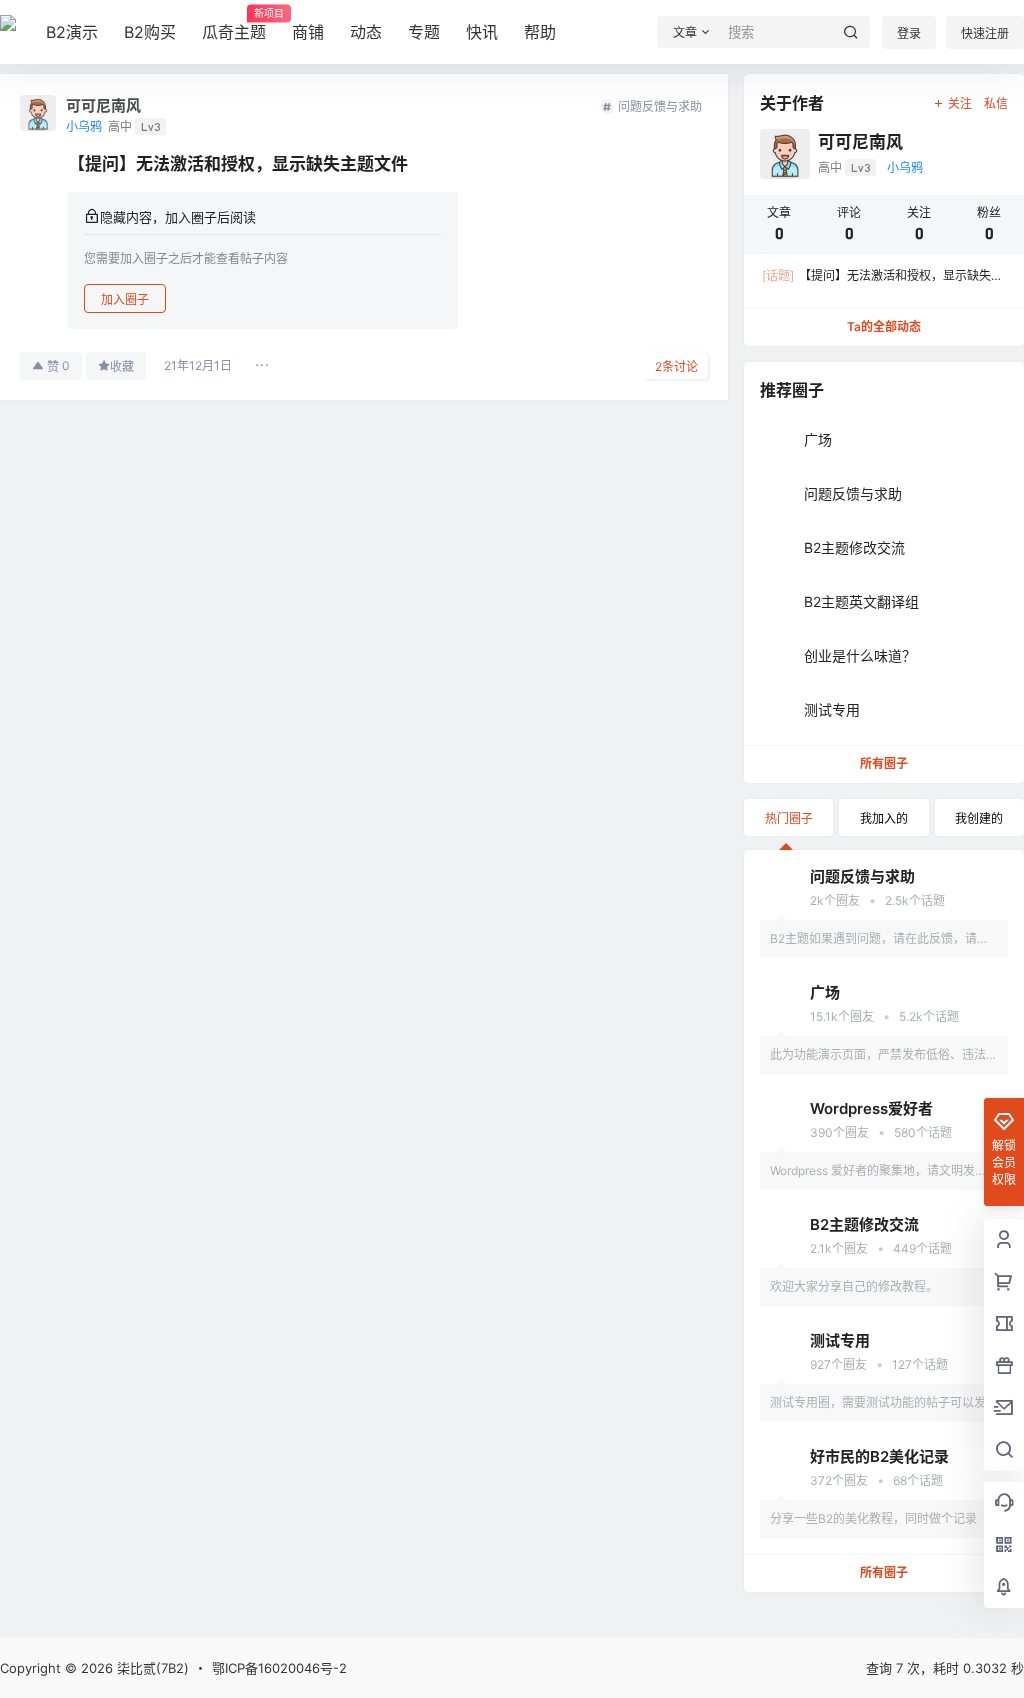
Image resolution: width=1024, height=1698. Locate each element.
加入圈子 (125, 299)
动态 (366, 32)
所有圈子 (884, 763)
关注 (960, 103)
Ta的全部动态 (884, 326)
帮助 (540, 32)
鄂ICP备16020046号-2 (279, 1668)
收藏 (122, 366)
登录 (909, 33)
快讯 (482, 32)
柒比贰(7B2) (151, 1668)
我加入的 (884, 818)
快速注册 (985, 33)
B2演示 (72, 32)
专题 (424, 32)
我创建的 (979, 818)
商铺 (308, 32)
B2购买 (150, 32)
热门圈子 (789, 818)
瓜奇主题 (234, 25)
